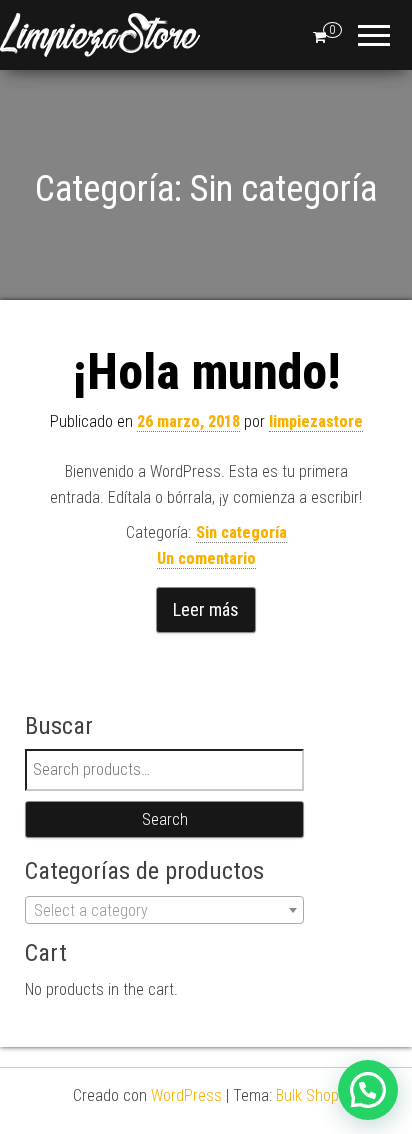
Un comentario (206, 558)
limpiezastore (316, 421)
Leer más (206, 609)
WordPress (186, 1095)
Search (165, 819)
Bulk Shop (307, 1095)
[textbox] (164, 911)
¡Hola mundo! (206, 372)
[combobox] (164, 910)
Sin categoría (241, 532)
